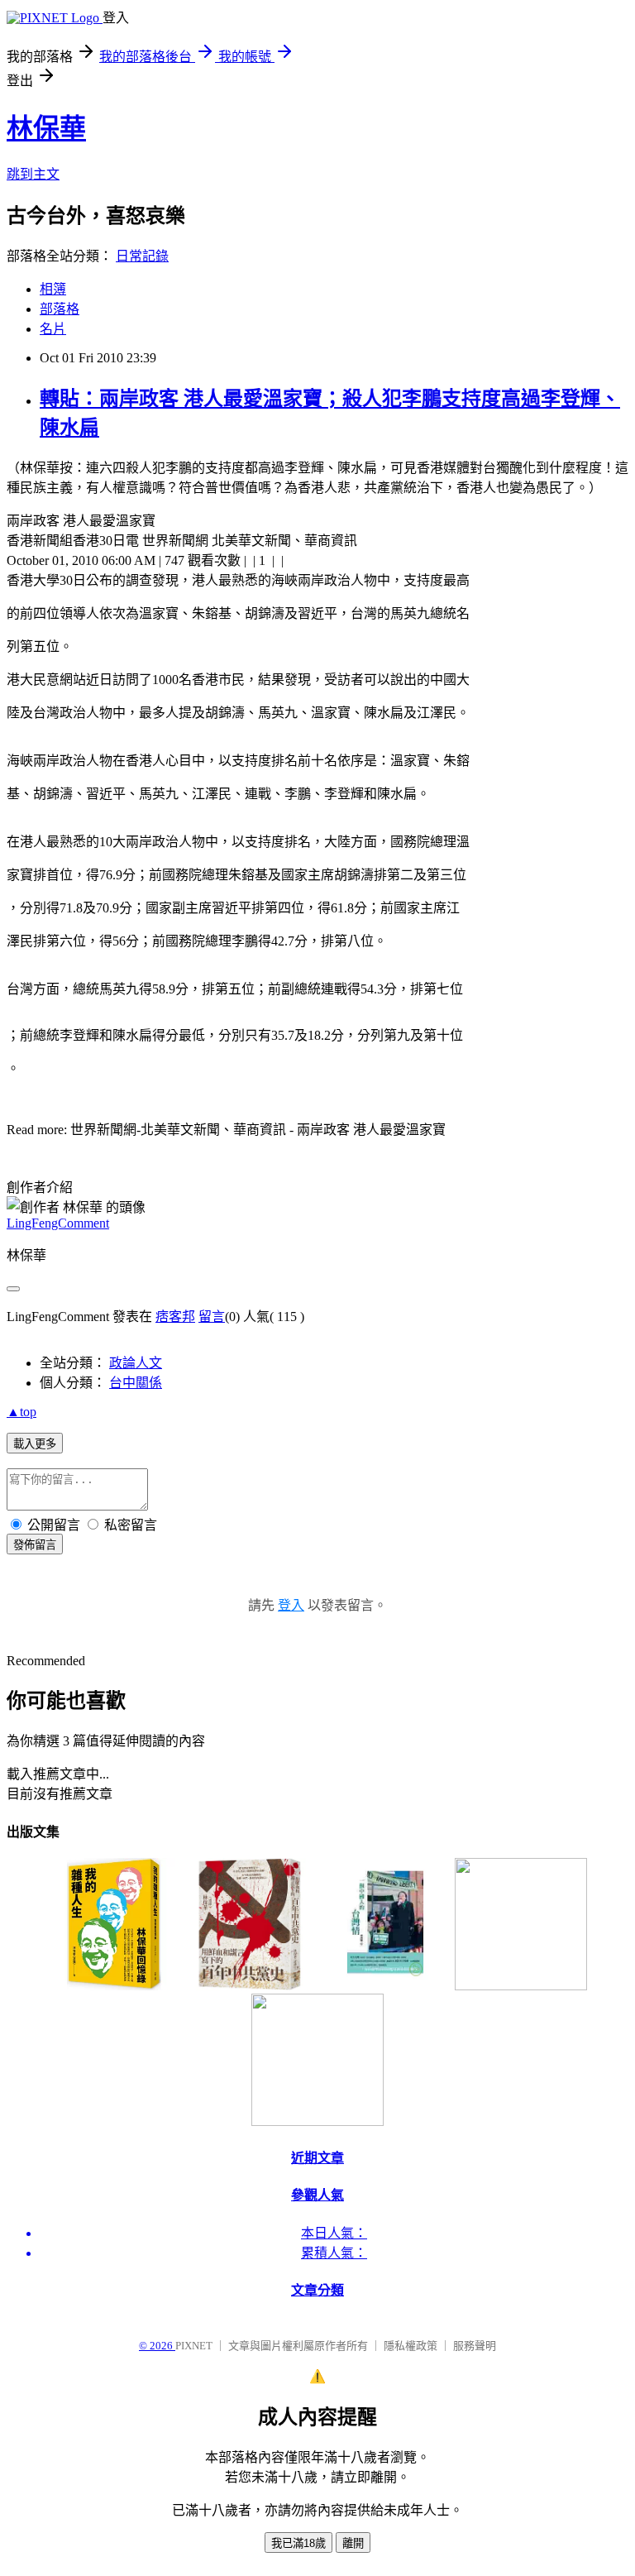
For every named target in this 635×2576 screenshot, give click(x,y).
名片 (53, 329)
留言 (212, 1317)
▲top (21, 1412)
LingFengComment (58, 1223)
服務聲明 (475, 2346)
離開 (353, 2543)
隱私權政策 (411, 2346)
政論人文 (136, 1363)
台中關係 (136, 1383)
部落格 (60, 309)
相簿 (53, 289)
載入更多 (35, 1444)
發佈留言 (35, 1545)
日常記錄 (142, 256)
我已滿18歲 (298, 2543)
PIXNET (194, 2346)
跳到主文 (33, 174)
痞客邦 (175, 1317)
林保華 (46, 128)
